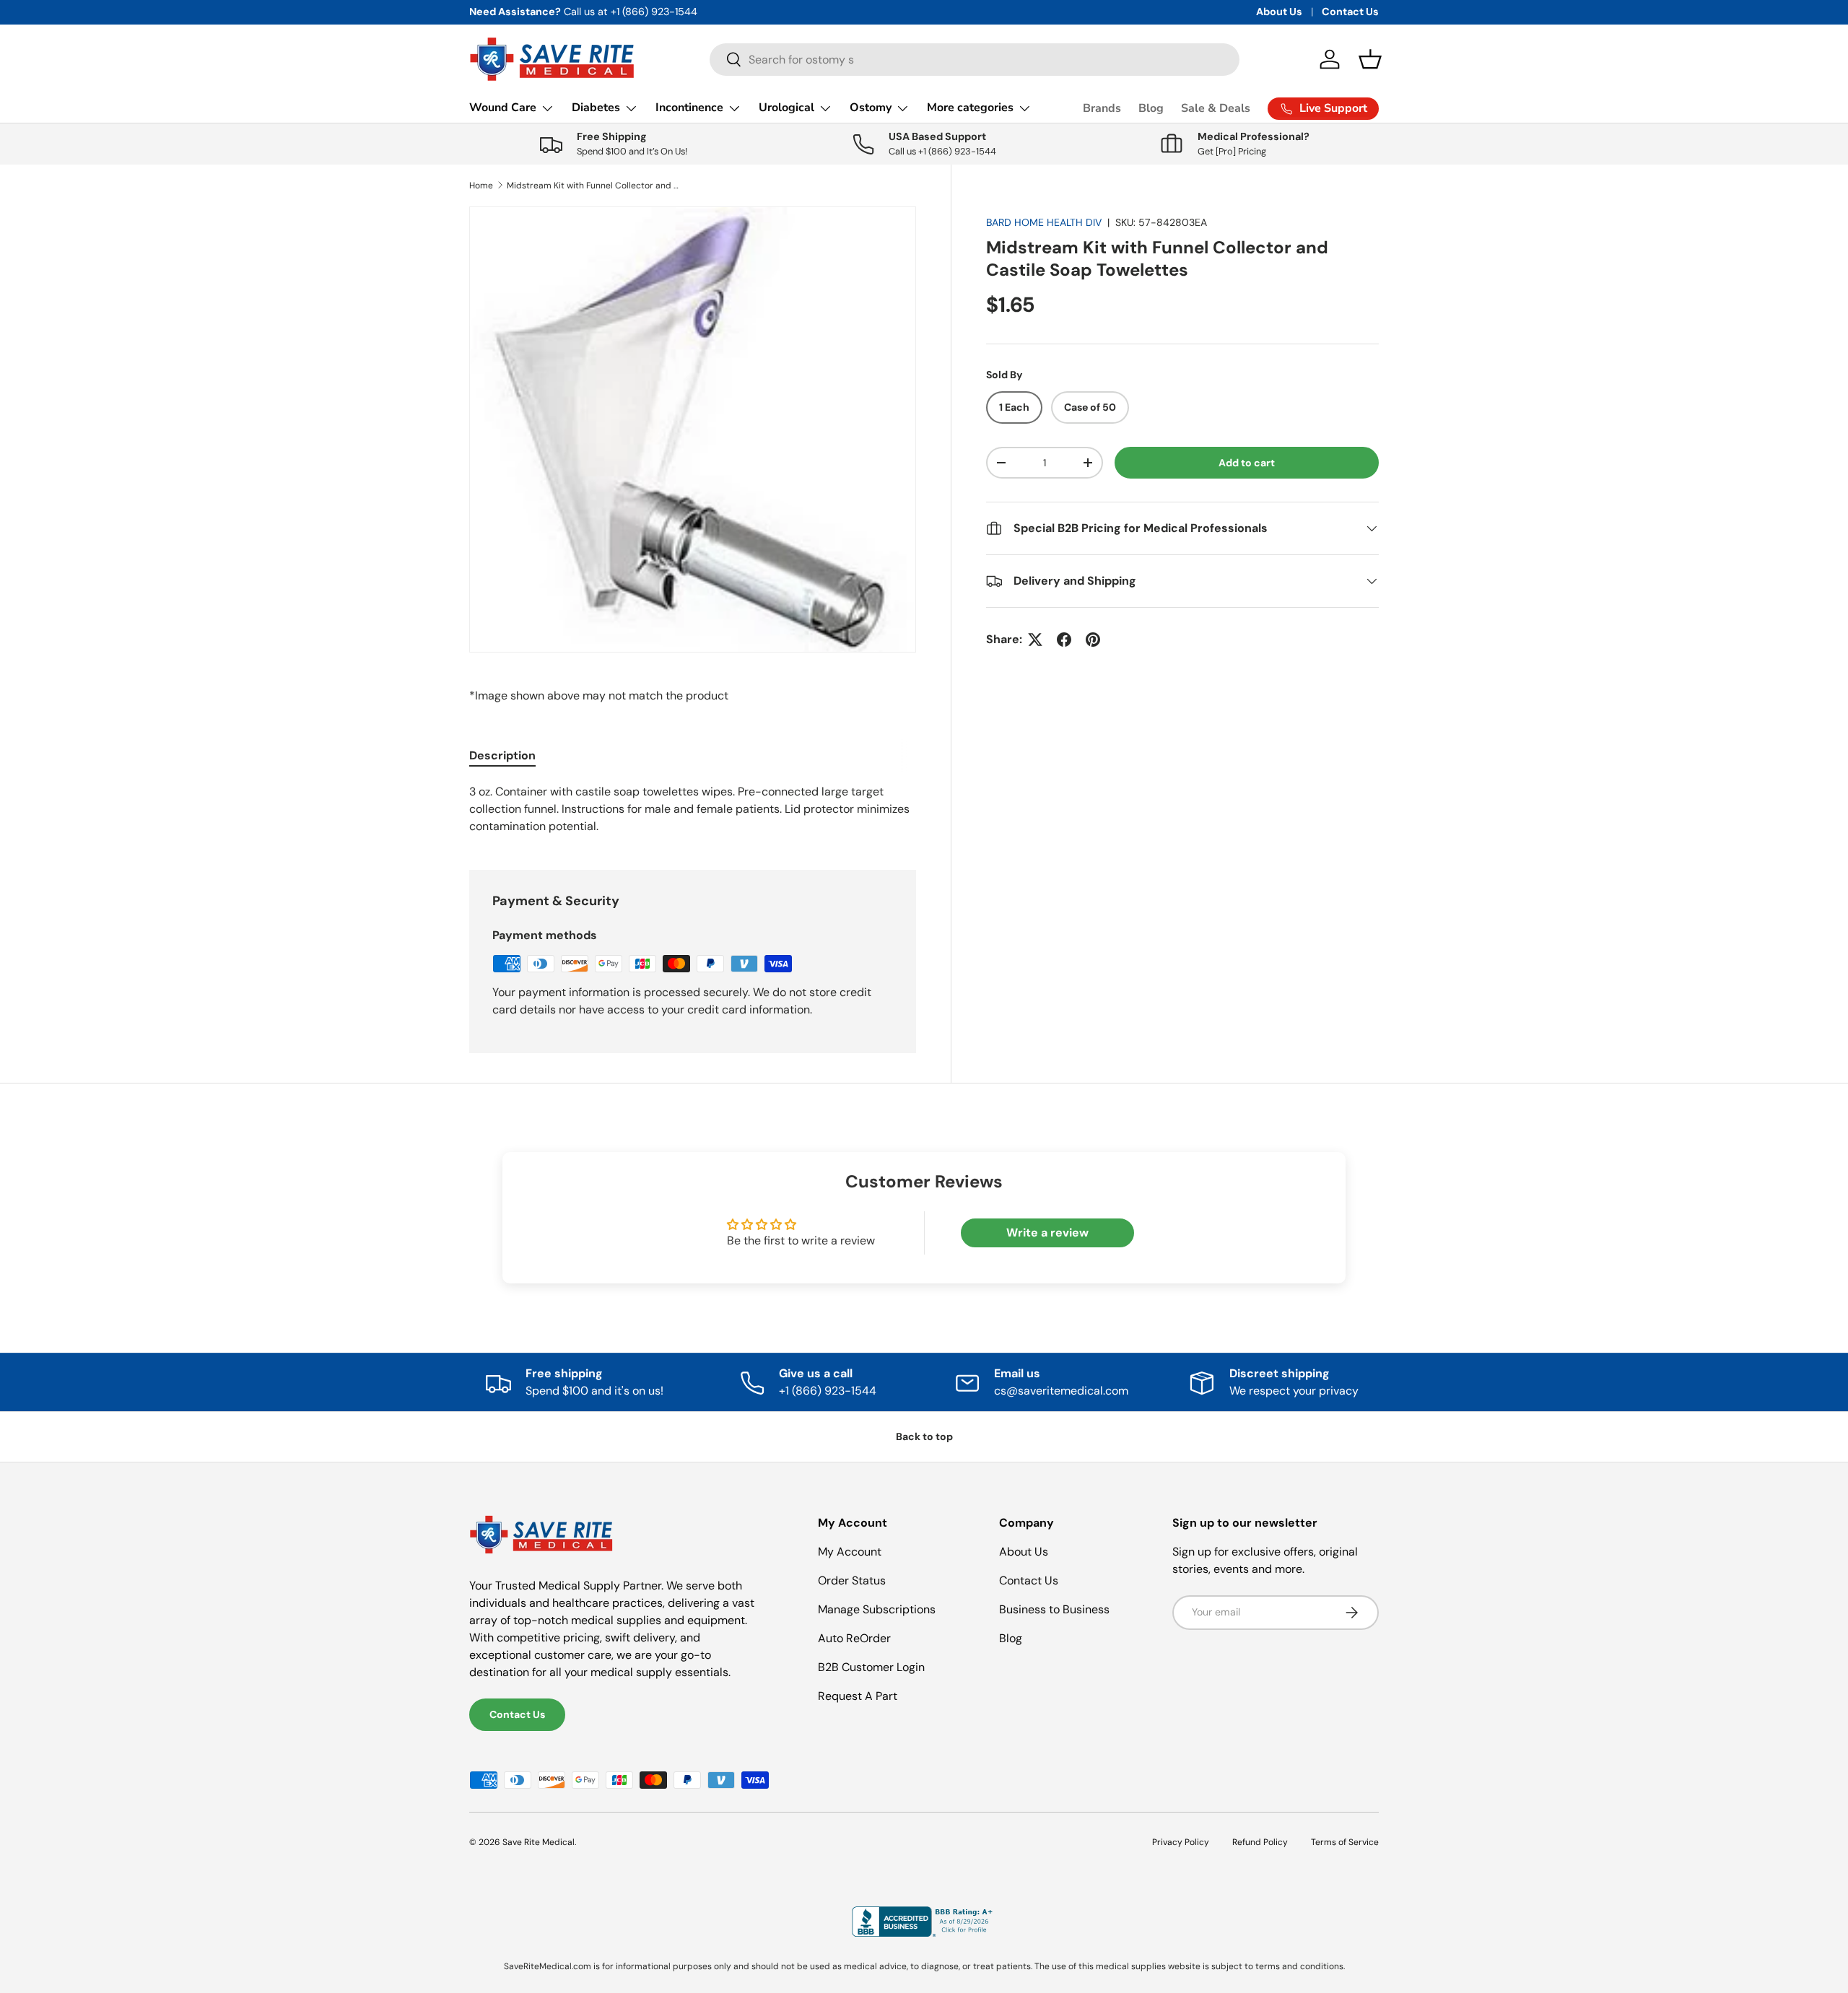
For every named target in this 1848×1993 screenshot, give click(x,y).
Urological (786, 108)
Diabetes (596, 108)
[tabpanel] (693, 809)
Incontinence (689, 108)
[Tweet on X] (1035, 640)
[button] (1370, 59)
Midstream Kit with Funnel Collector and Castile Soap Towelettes (593, 186)
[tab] (502, 755)
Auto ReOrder (854, 1638)
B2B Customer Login (871, 1667)
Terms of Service (1345, 1842)
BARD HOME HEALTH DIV (1044, 222)
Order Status (852, 1580)
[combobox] (975, 60)
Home (481, 186)
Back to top (924, 1436)
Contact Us (1350, 12)
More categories (970, 108)
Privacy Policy (1181, 1842)
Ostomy (871, 108)
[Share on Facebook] (1064, 640)
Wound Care (503, 108)
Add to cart (1247, 463)
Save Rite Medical (539, 1842)
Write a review (1047, 1233)
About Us (1279, 12)
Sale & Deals (1216, 108)
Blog (1151, 108)
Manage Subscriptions (877, 1609)
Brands (1102, 108)
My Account (850, 1552)
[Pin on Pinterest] (1093, 640)
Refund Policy (1260, 1842)
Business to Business (1054, 1609)
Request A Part (858, 1696)
